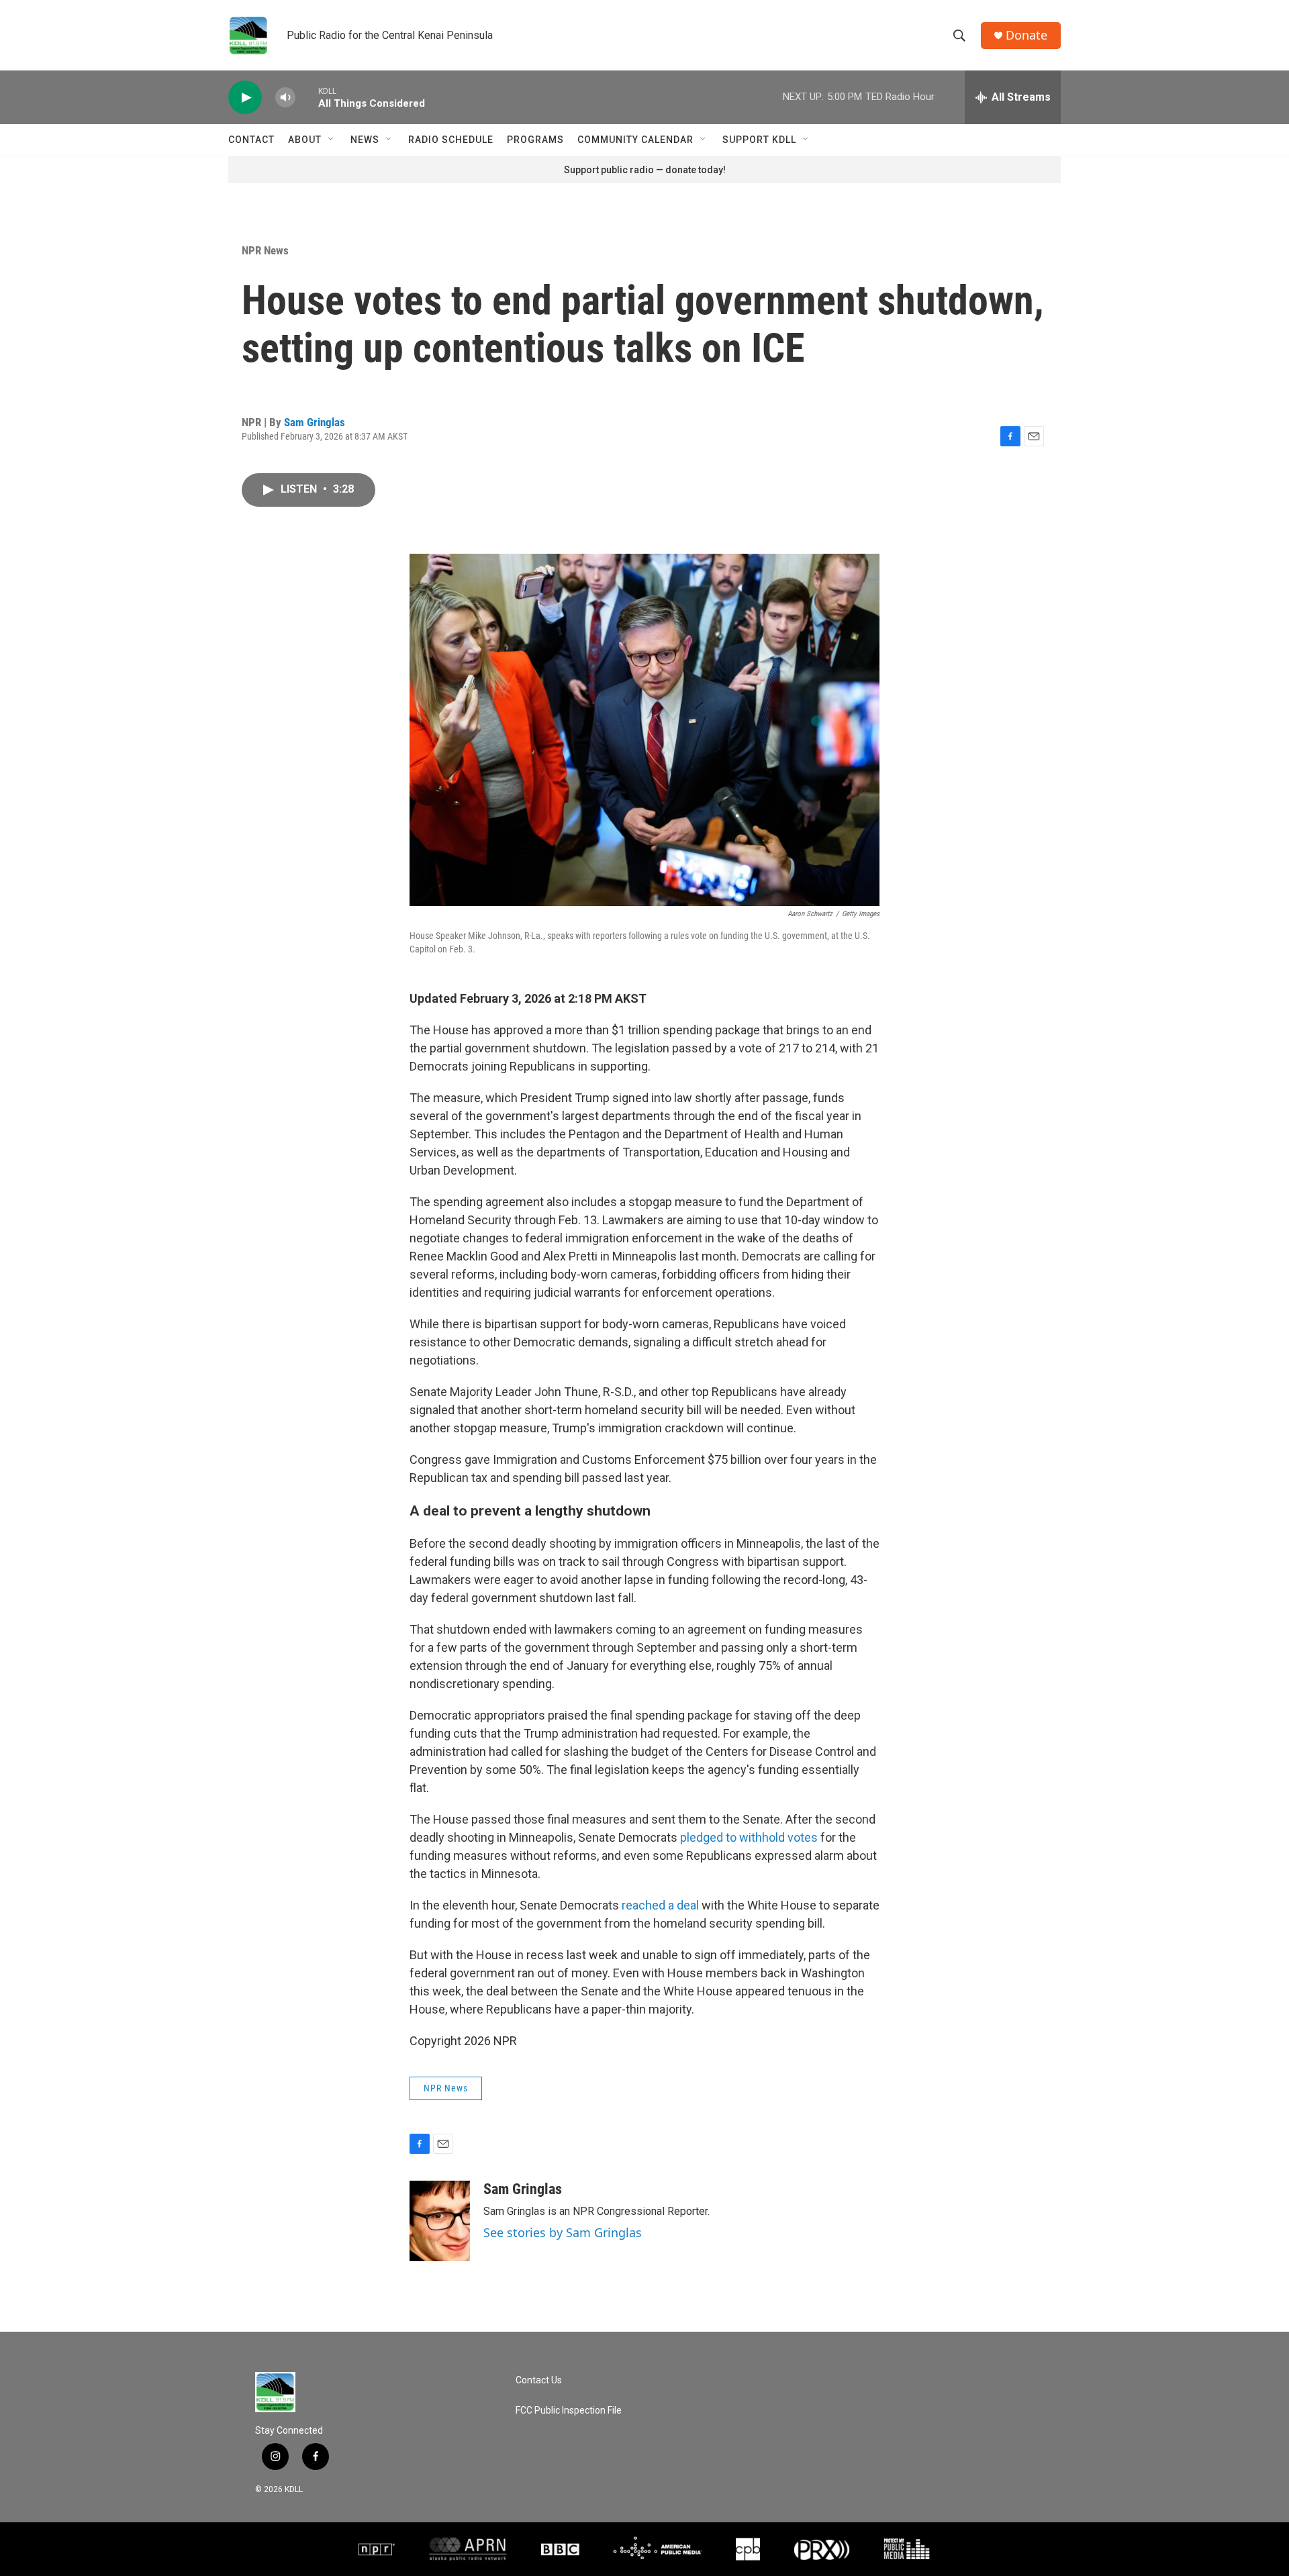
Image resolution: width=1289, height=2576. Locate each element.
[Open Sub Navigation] (332, 140)
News (365, 140)
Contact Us (539, 2380)
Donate (1027, 35)
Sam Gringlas (315, 422)
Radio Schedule (451, 140)
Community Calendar (635, 140)
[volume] (285, 98)
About (305, 140)
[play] (245, 98)
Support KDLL (759, 140)
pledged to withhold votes (749, 1837)
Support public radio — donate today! (645, 170)
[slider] (307, 97)
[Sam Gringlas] (440, 2221)
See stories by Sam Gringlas (563, 2232)
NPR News (265, 250)
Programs (535, 140)
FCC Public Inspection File (569, 2411)
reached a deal (660, 1905)
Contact (251, 140)
